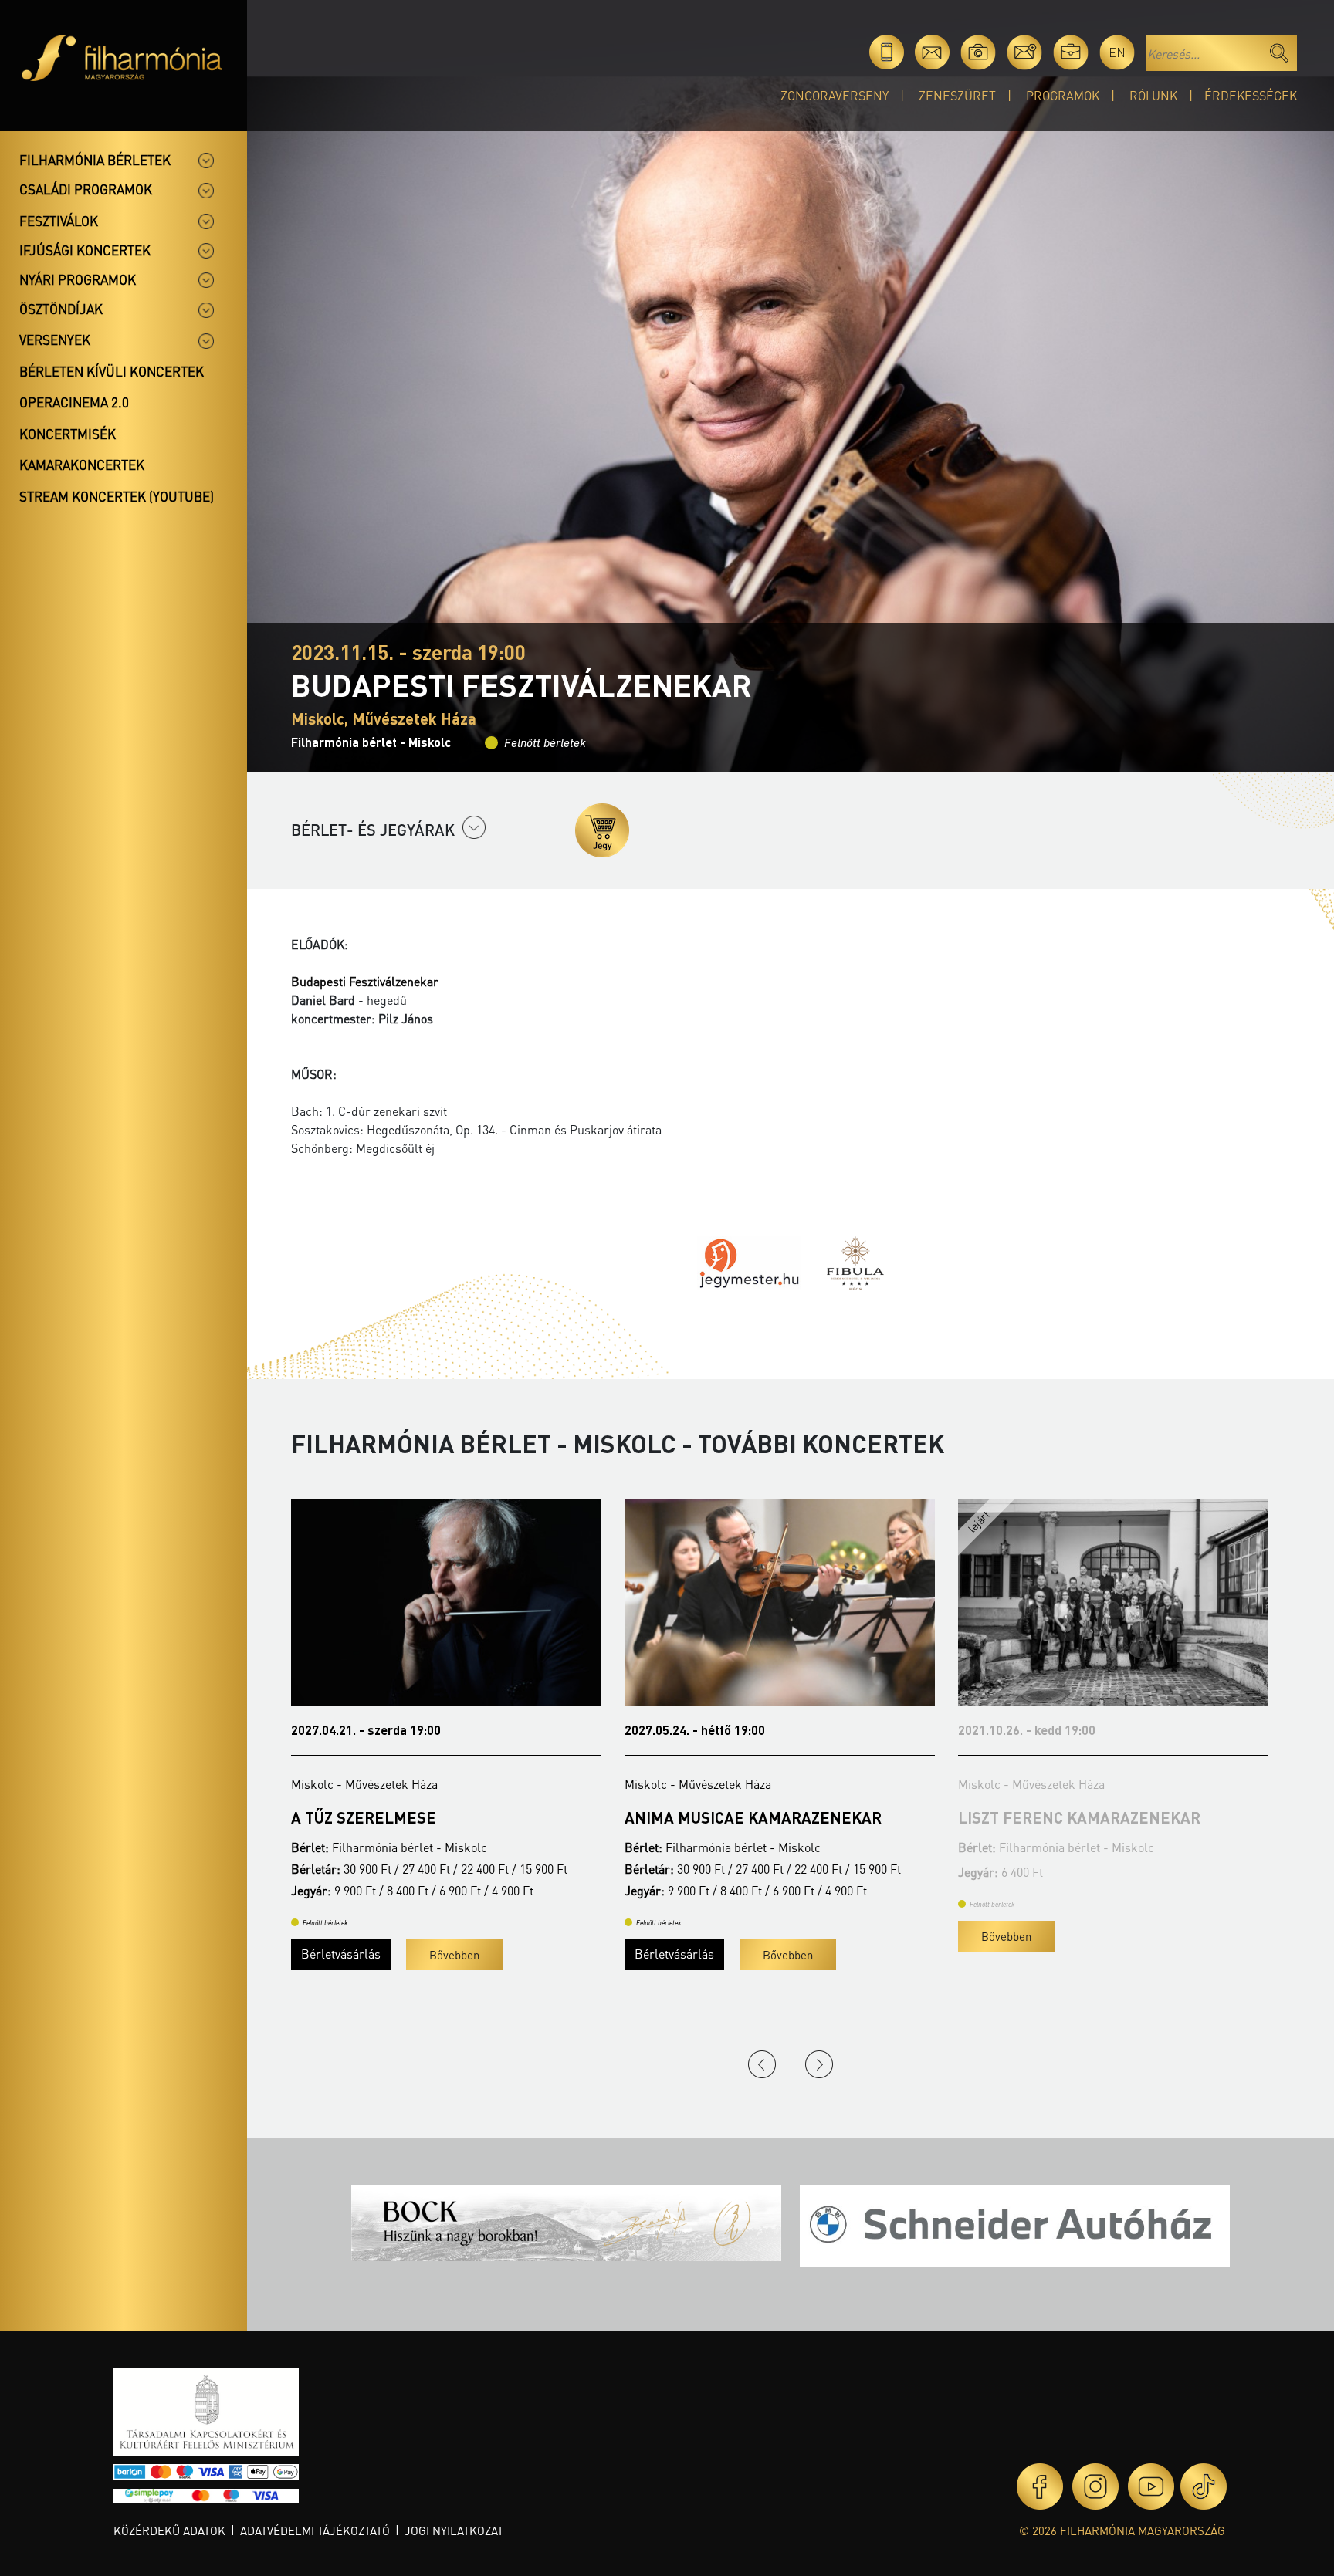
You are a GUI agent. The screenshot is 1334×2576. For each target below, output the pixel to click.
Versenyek (55, 340)
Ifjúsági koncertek (85, 250)
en (1117, 52)
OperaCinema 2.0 (74, 402)
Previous (762, 2064)
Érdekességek (1251, 95)
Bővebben (454, 1955)
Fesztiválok (59, 221)
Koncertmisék (68, 434)
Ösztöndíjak (61, 309)
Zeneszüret (957, 95)
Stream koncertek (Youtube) (117, 496)
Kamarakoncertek (82, 465)
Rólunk (1153, 95)
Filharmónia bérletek (95, 160)
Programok (1063, 95)
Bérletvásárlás (341, 1954)
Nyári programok (78, 279)
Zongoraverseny (835, 95)
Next (819, 2064)
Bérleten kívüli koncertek (112, 371)
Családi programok (86, 189)
